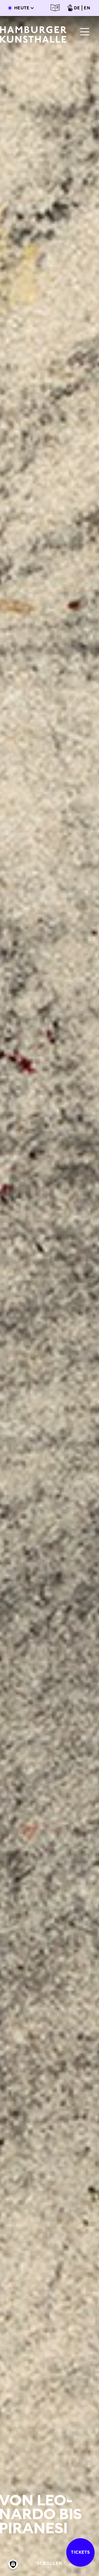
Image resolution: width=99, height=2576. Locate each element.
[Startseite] (33, 34)
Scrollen (50, 2563)
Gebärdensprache (70, 8)
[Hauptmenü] (85, 32)
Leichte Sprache (55, 8)
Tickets (80, 2552)
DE (77, 8)
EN (87, 8)
